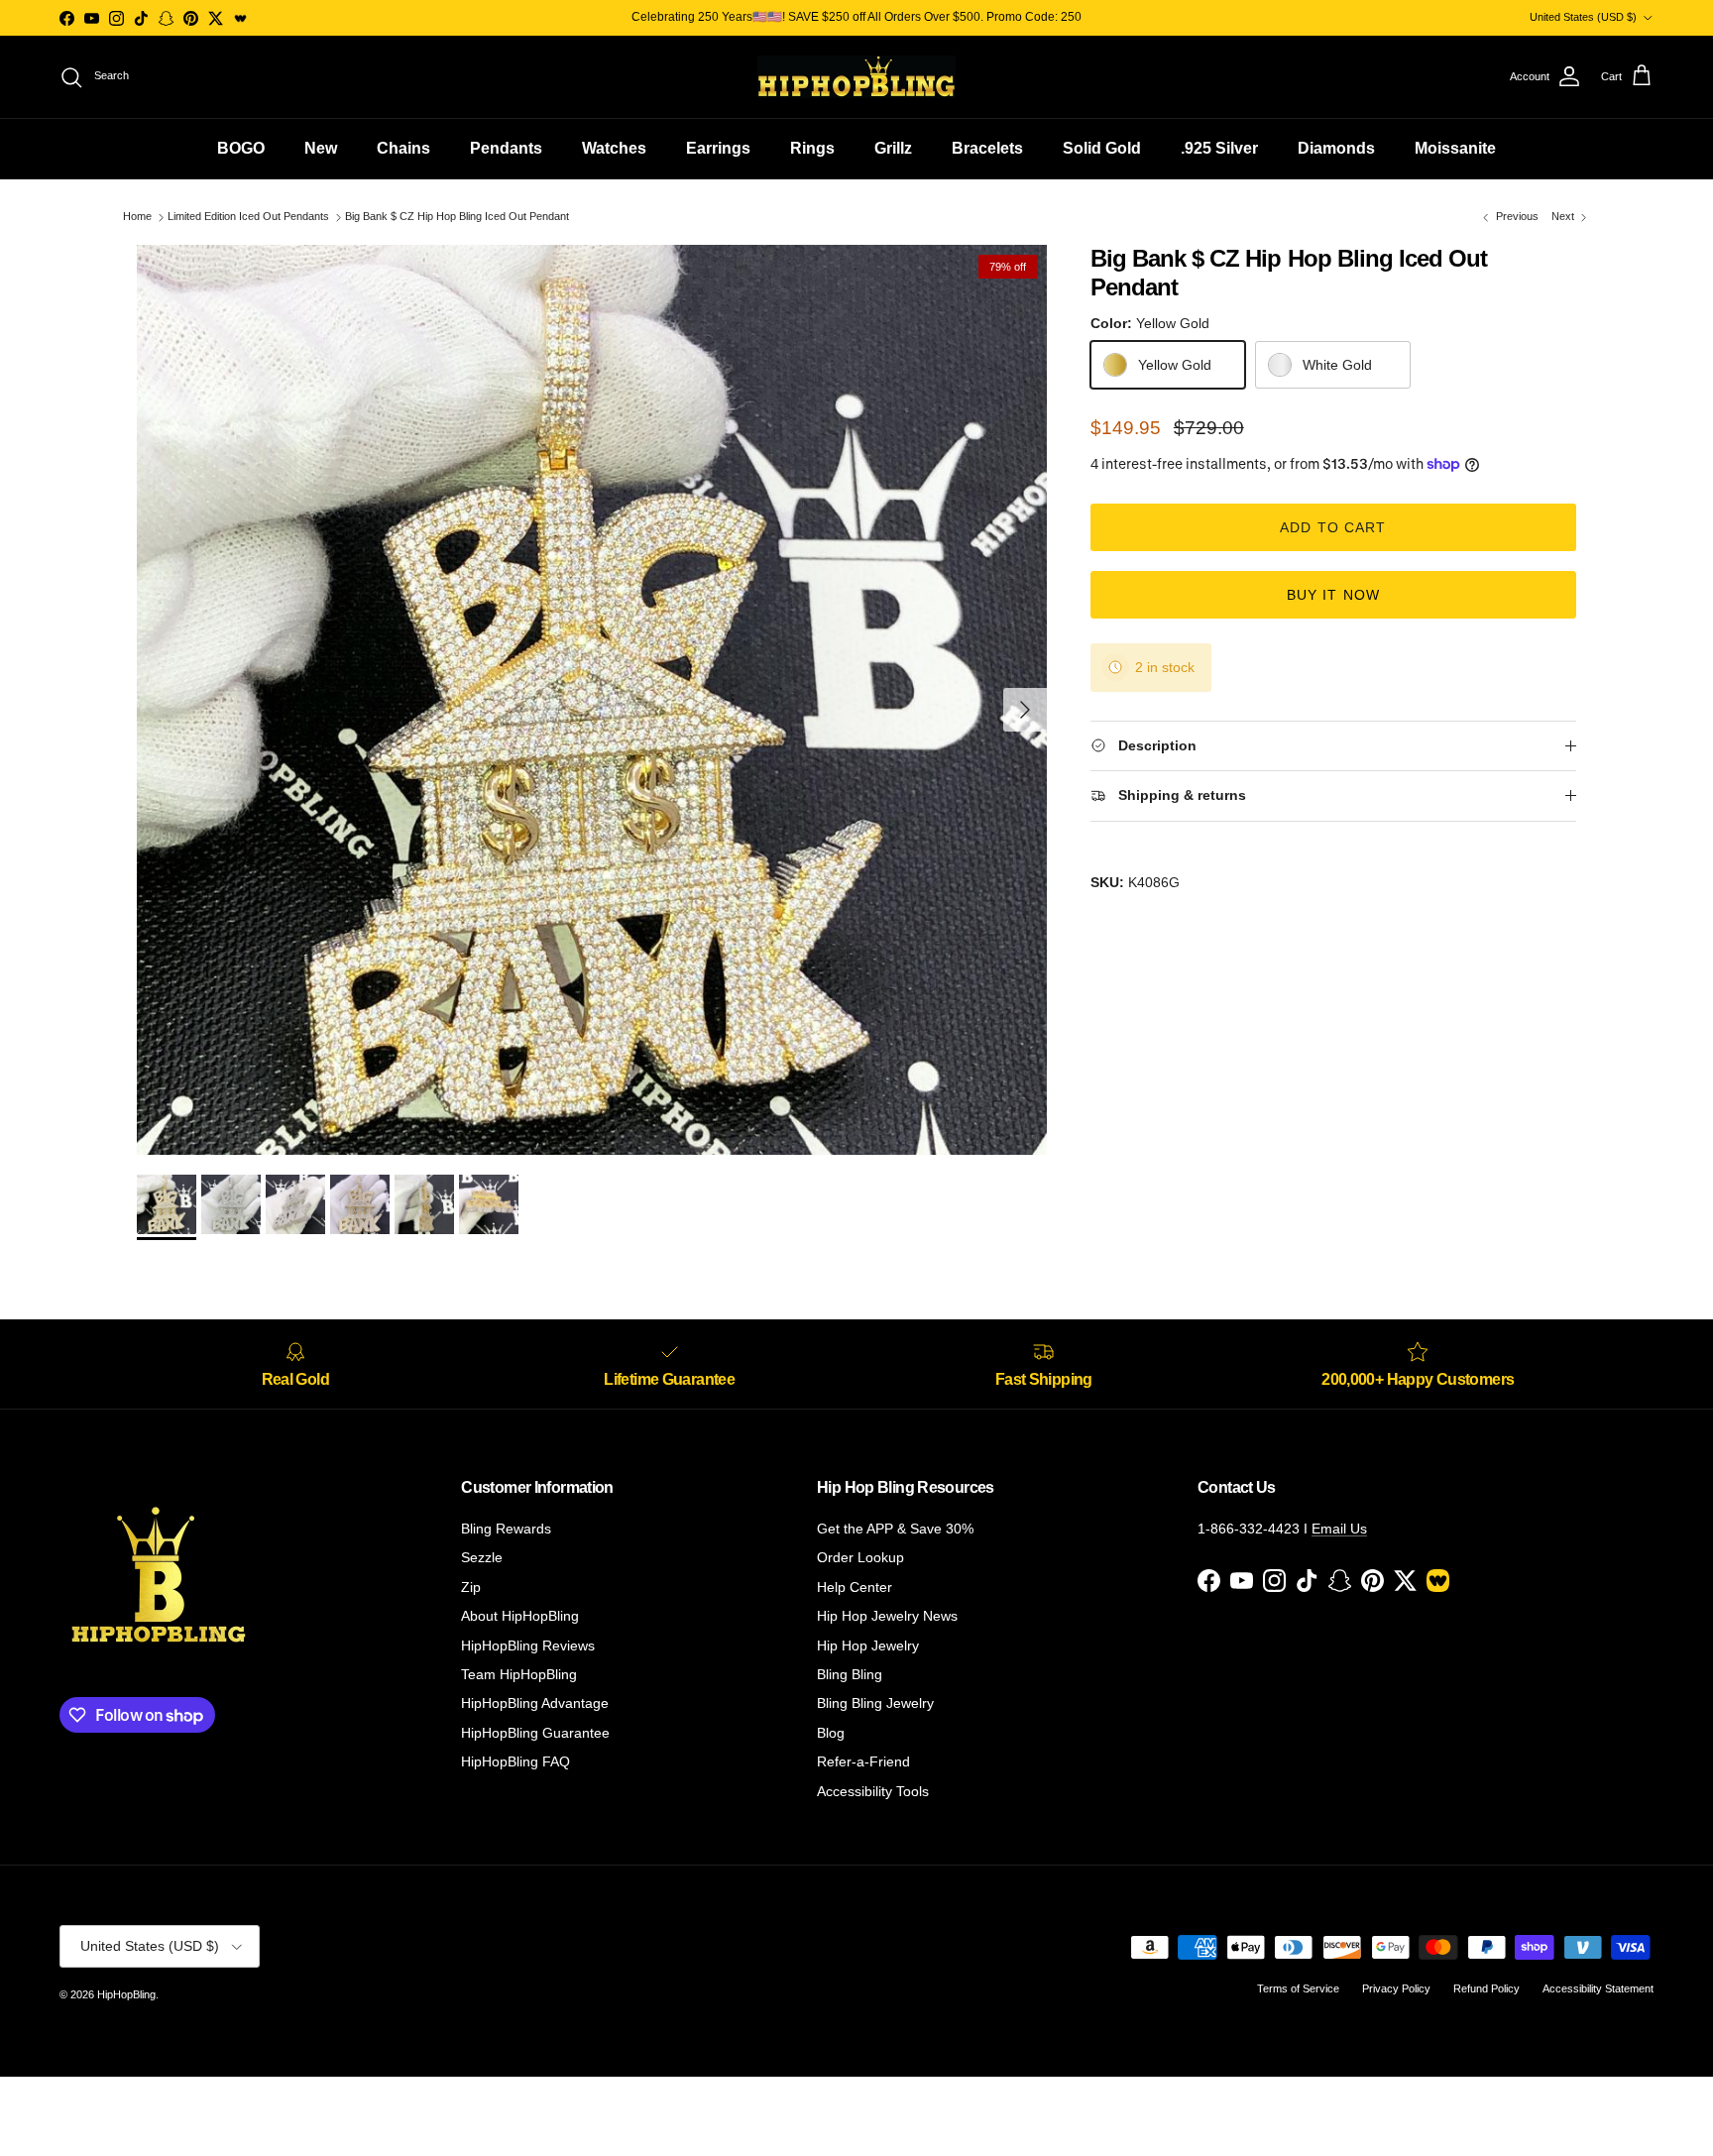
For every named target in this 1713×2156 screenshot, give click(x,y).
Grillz (893, 148)
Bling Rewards (506, 1529)
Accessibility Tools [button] (873, 1791)
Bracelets (987, 148)
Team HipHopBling (519, 1674)
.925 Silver (1219, 148)
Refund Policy (1486, 1988)
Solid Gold (1102, 148)
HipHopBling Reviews (528, 1645)
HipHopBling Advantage (535, 1703)
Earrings (718, 148)
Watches (614, 148)
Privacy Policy (1396, 1988)
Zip (471, 1587)
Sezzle (482, 1557)
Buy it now (1333, 595)
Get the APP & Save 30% (895, 1529)
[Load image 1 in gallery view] (592, 700)
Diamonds (1336, 148)
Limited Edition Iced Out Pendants (248, 217)
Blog (831, 1733)
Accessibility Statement (1598, 1988)
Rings (812, 148)
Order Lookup (860, 1557)
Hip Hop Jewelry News (887, 1616)
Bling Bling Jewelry (875, 1703)
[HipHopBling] (856, 77)
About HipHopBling (520, 1616)
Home (137, 217)
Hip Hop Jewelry (868, 1645)
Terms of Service (1298, 1988)
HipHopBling (126, 1994)
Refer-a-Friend (863, 1761)
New (321, 148)
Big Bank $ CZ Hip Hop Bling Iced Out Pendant (457, 217)
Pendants (506, 148)
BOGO (241, 148)
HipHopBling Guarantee (535, 1733)
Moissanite (1455, 148)
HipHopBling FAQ (515, 1761)
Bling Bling (850, 1674)
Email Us (1339, 1529)
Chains (403, 148)
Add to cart (1333, 527)
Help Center (855, 1587)
